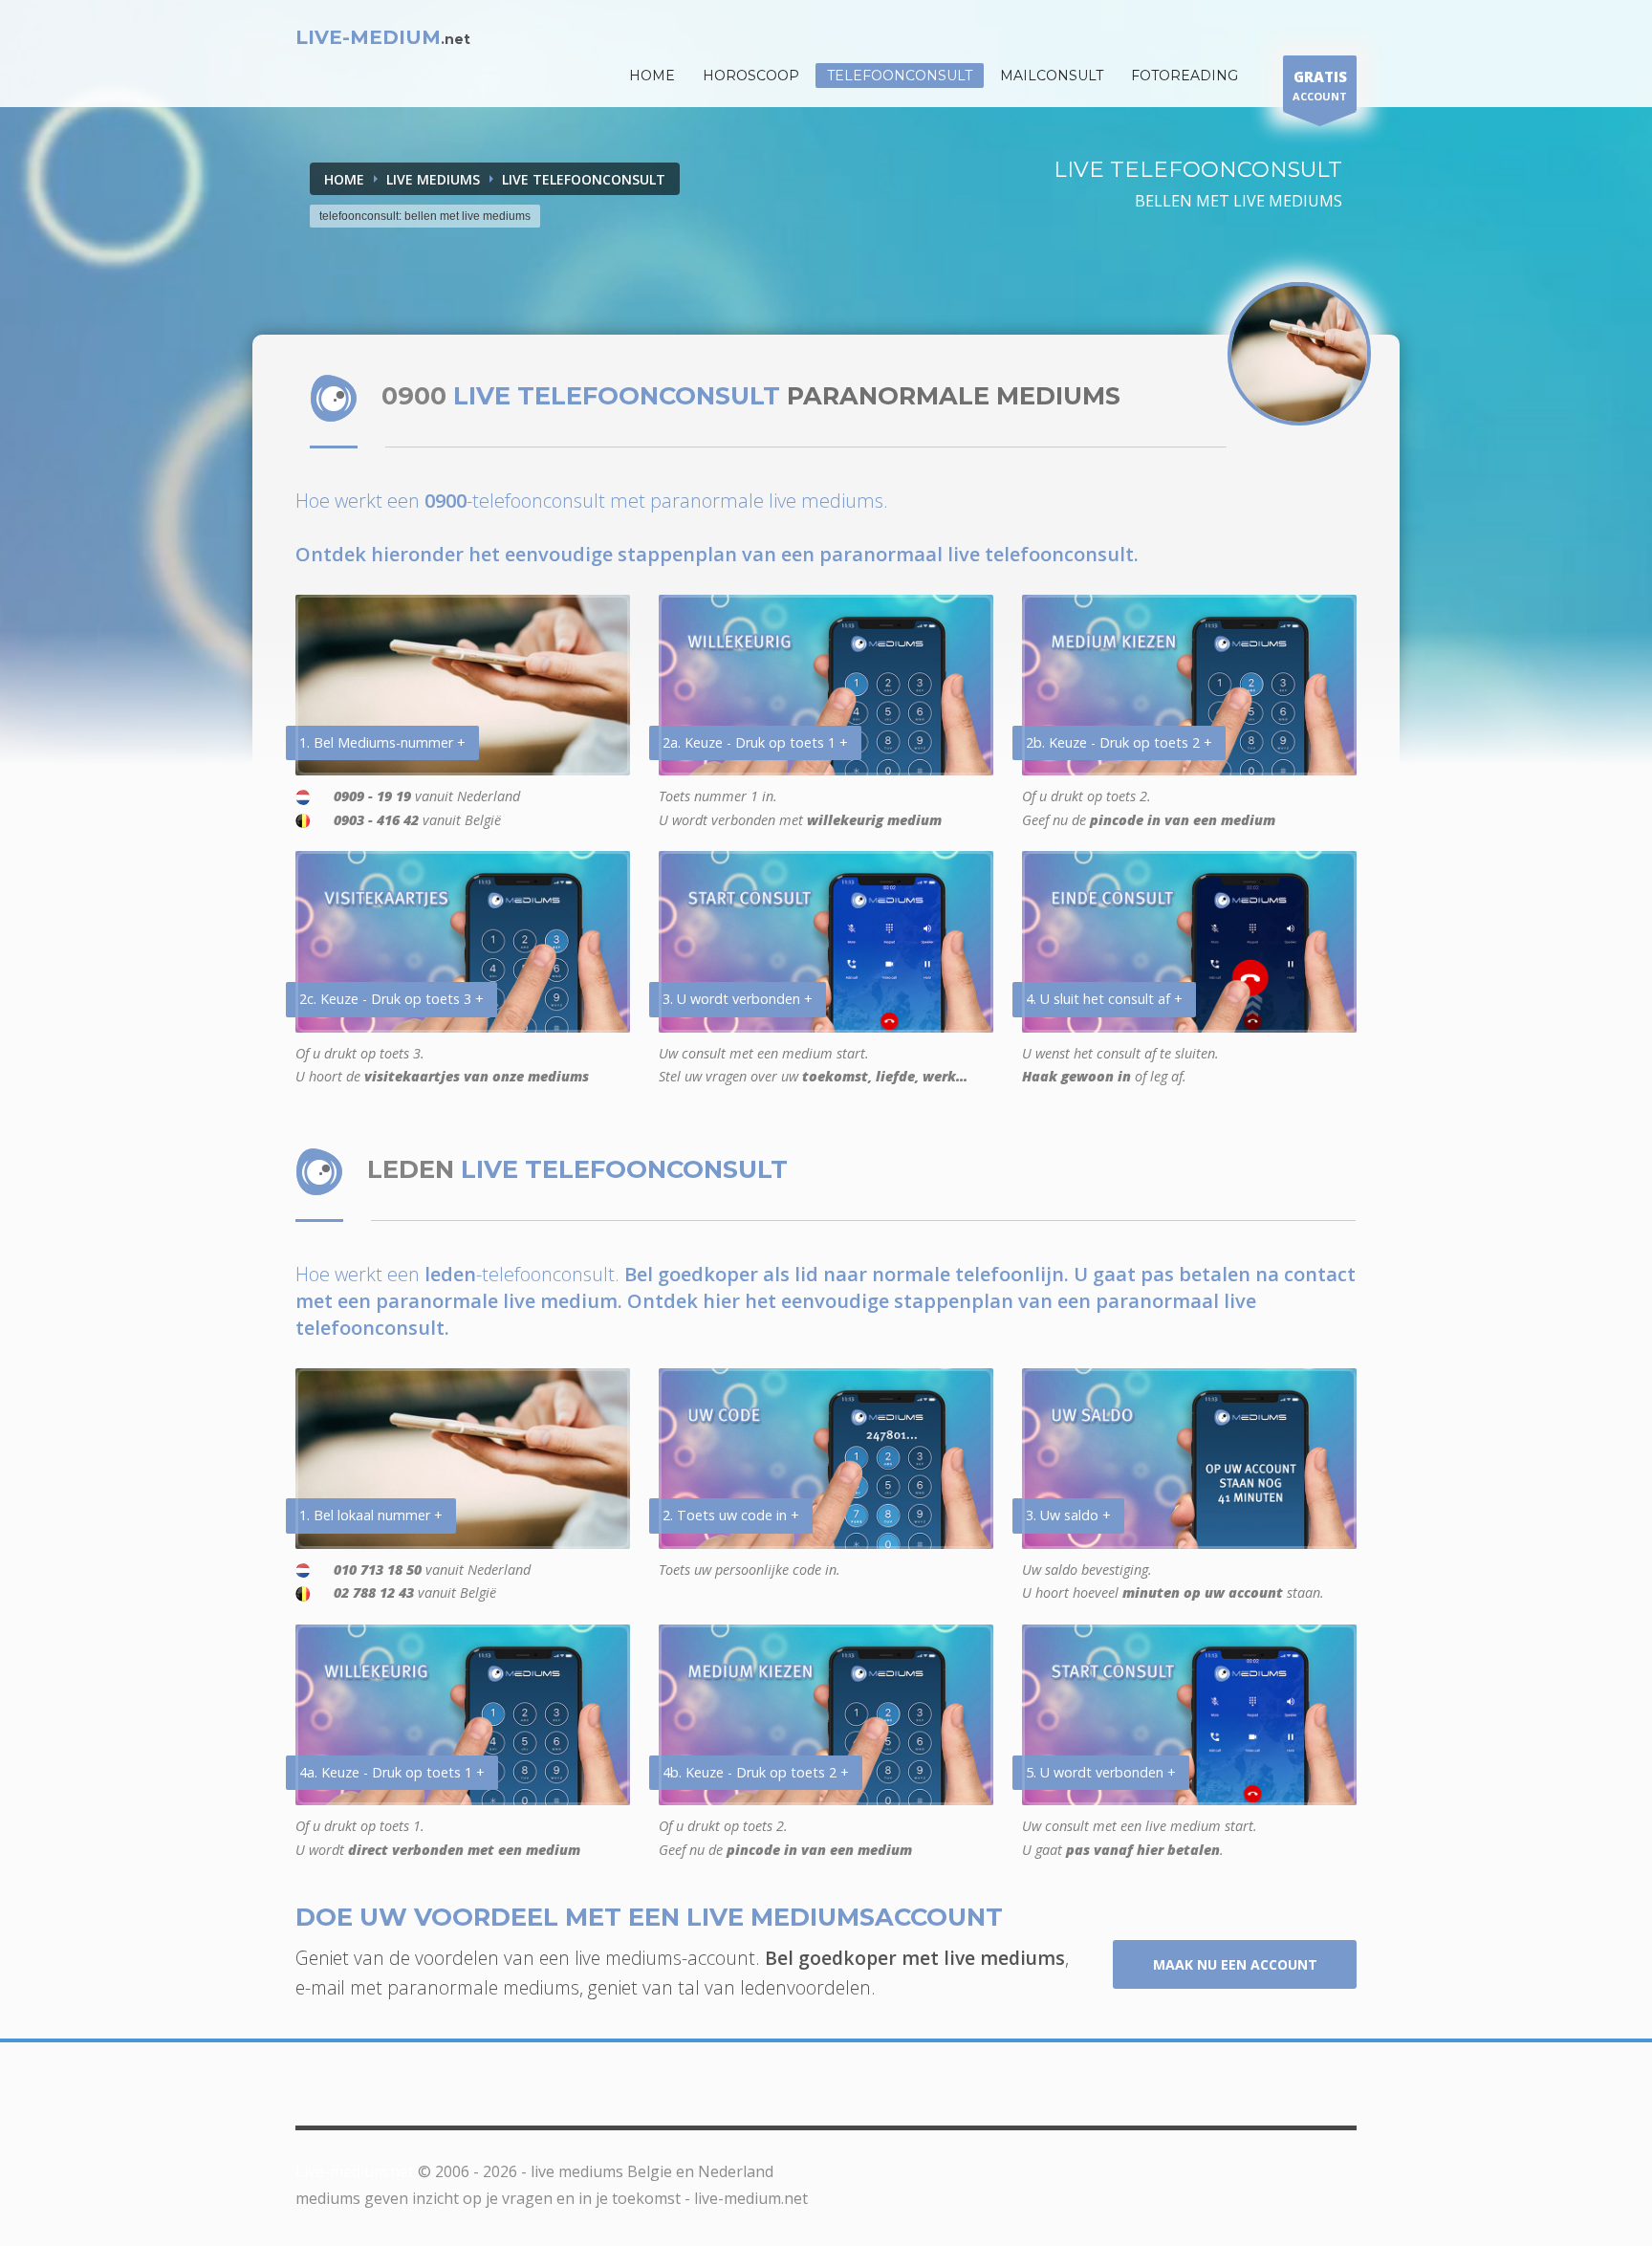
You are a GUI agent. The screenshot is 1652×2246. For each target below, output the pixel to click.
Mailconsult (1052, 76)
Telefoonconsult (900, 76)
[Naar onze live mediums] (1299, 354)
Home (344, 179)
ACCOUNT (1320, 85)
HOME (652, 76)
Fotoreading (1185, 76)
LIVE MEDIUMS (433, 179)
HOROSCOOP (751, 76)
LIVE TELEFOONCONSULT (584, 179)
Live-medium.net (355, 2171)
